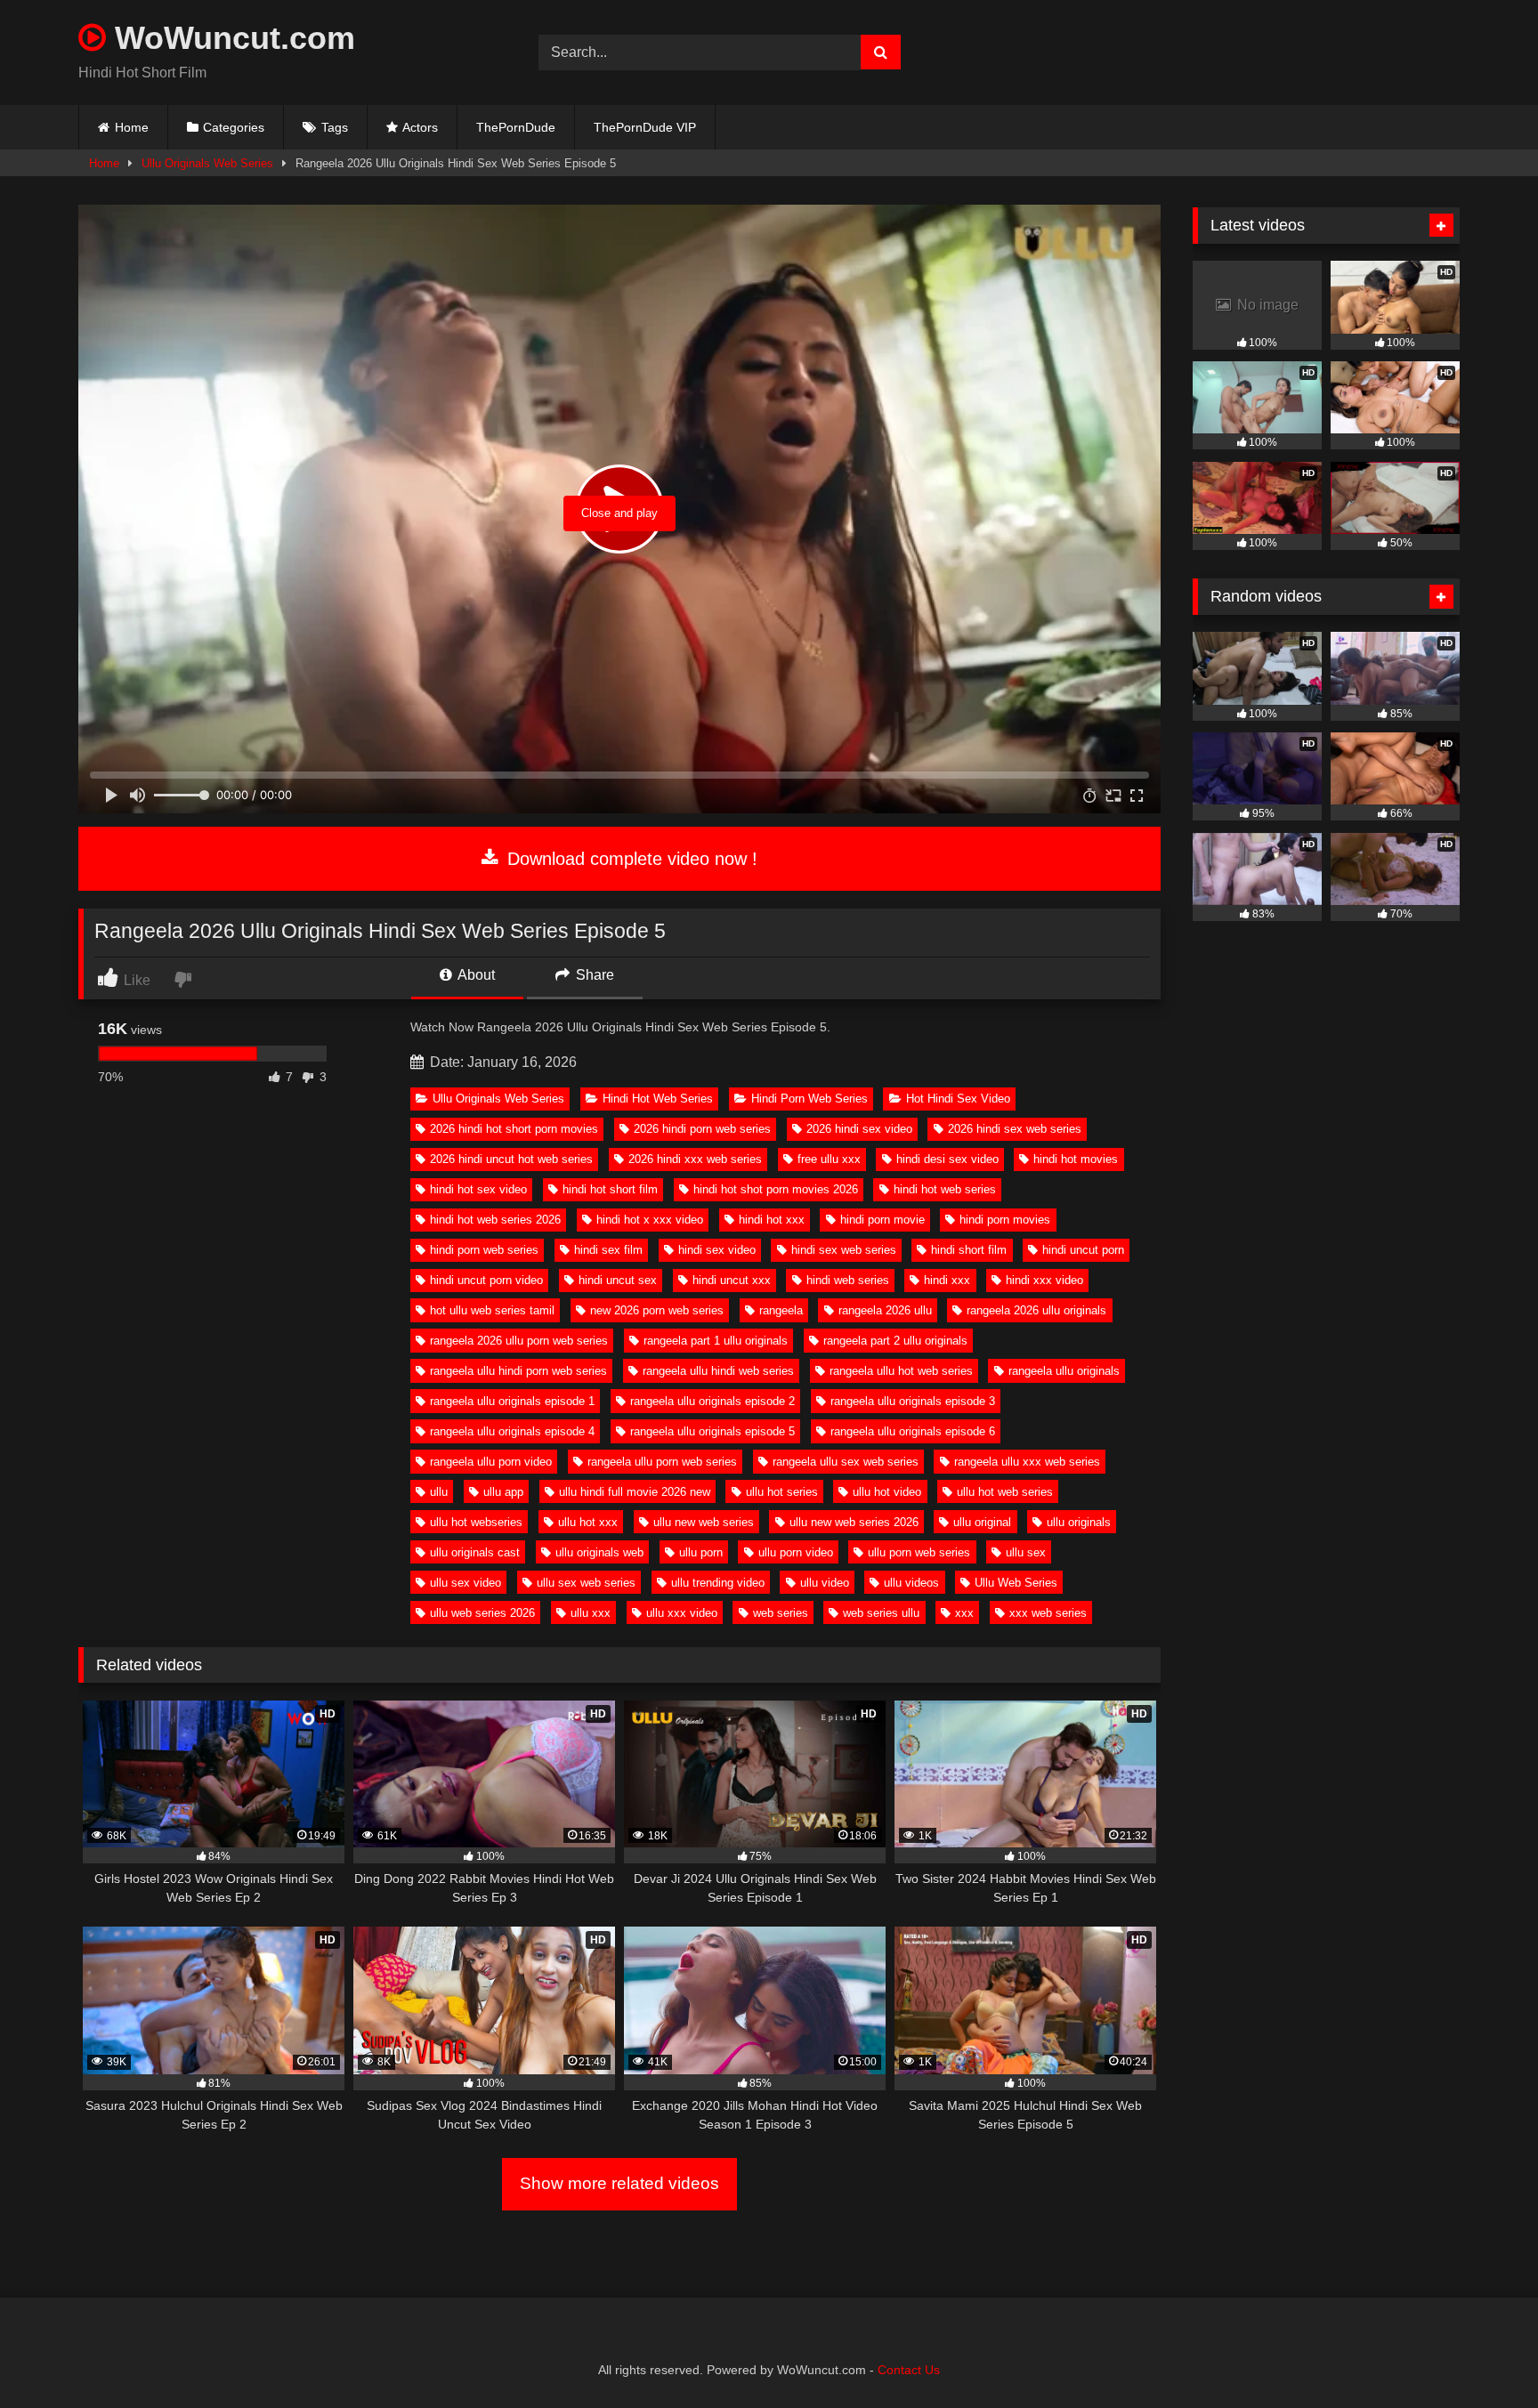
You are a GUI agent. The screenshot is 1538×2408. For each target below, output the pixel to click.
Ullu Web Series (1016, 1583)
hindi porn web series (484, 1250)
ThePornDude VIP (645, 127)
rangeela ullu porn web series (662, 1462)
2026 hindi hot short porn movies (514, 1129)
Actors (420, 127)
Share (593, 975)
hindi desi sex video (947, 1159)
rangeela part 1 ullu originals (716, 1341)
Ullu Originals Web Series (207, 163)
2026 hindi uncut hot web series (511, 1159)
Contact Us (909, 2370)
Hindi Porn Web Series (809, 1099)
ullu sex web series (586, 1583)
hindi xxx (947, 1280)
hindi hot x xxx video (650, 1220)
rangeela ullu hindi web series (718, 1371)
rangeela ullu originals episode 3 (913, 1401)
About (475, 975)
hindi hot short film (610, 1189)
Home (132, 127)
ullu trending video (718, 1583)
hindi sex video (717, 1250)
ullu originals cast (475, 1552)
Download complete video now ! (630, 859)
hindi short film (969, 1250)
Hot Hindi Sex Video (958, 1099)
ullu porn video (796, 1552)
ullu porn (701, 1552)
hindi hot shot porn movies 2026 (776, 1189)
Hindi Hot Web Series (658, 1099)
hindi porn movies (1005, 1220)
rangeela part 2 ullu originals (895, 1341)
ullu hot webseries (476, 1522)
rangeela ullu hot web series (901, 1371)
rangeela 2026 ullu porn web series (519, 1341)
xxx (964, 1613)
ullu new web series (704, 1522)
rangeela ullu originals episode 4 (512, 1431)
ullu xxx (591, 1613)
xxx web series (1048, 1613)
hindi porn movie (882, 1220)
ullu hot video (887, 1492)
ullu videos (911, 1583)
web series (781, 1613)
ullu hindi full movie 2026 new (635, 1492)
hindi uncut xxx (732, 1280)
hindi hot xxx (772, 1220)
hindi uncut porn (1083, 1250)
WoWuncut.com (231, 38)
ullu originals (1079, 1522)
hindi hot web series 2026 (495, 1220)
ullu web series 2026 (482, 1613)
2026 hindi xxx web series (695, 1159)
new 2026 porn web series (657, 1310)
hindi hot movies (1076, 1159)
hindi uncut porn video (486, 1280)
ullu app (503, 1492)
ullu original (982, 1522)
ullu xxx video (682, 1613)
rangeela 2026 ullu (885, 1310)
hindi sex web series (844, 1250)
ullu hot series (782, 1492)
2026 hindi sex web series (1015, 1129)
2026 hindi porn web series (702, 1129)
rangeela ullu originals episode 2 (712, 1401)
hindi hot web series (945, 1189)
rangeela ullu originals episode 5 (712, 1431)
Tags (335, 127)
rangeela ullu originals (1064, 1371)
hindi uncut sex (618, 1280)
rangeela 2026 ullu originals (1036, 1310)
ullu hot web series (1005, 1492)
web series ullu (881, 1613)
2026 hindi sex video (859, 1129)
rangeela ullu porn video (491, 1462)
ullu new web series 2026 (854, 1522)
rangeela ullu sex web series (846, 1462)
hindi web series (848, 1280)
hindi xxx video (1044, 1280)
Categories (234, 127)
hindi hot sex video (478, 1189)
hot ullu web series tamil (492, 1310)
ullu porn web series (919, 1552)
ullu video (825, 1583)
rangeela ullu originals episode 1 (512, 1401)
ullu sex (1026, 1552)
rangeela (781, 1310)
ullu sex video (465, 1583)
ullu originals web (599, 1552)
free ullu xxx (829, 1159)
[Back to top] (1483, 2355)
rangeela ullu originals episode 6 (913, 1431)
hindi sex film (608, 1250)
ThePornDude (516, 127)
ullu (439, 1492)
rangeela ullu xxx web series (1027, 1462)
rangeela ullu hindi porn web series (518, 1371)
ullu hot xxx (588, 1522)
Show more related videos (619, 2183)
